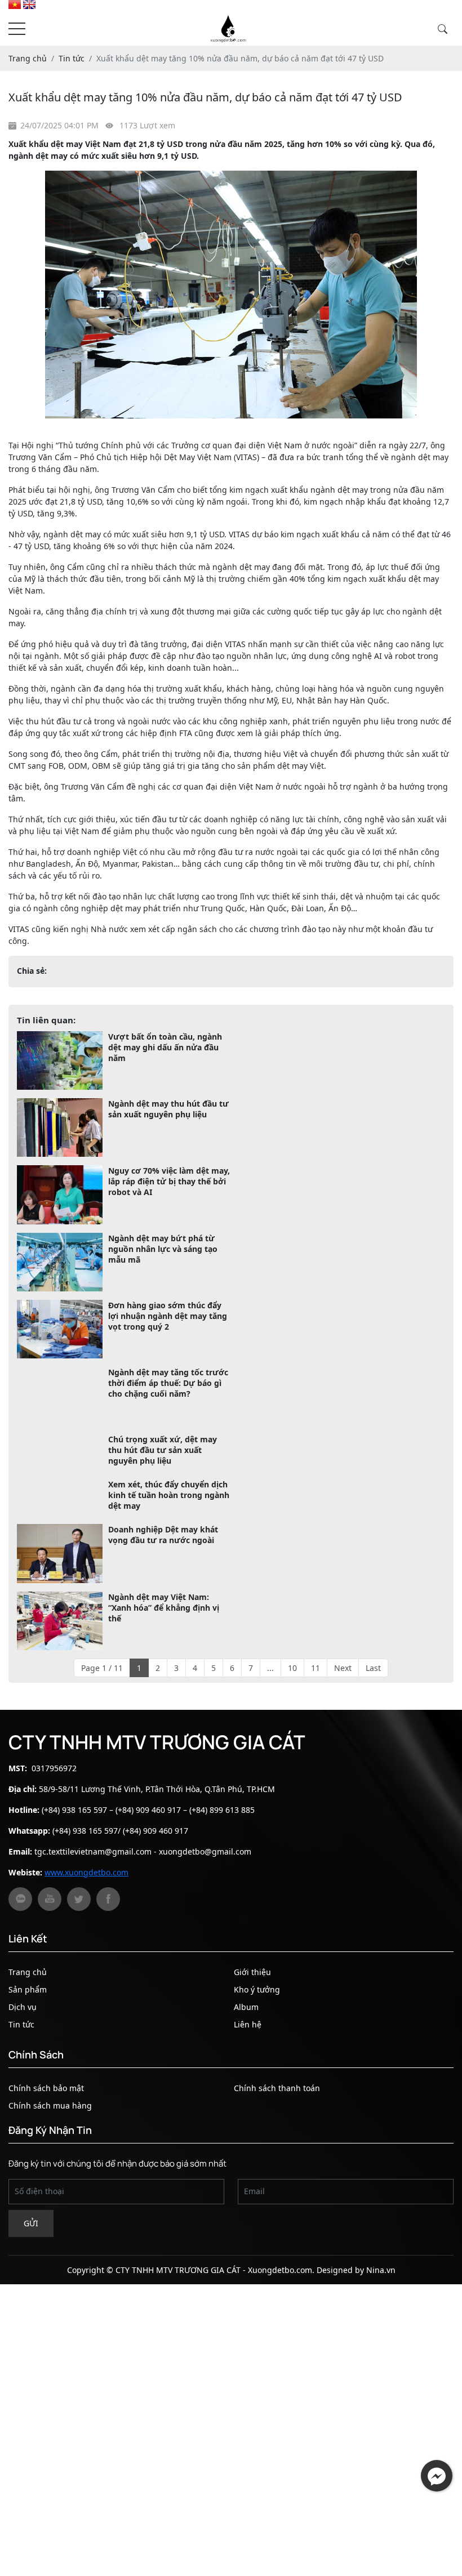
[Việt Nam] (15, 6)
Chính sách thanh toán (277, 2132)
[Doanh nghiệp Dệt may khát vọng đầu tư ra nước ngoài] (60, 1598)
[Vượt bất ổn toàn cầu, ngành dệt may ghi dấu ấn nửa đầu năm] (60, 1060)
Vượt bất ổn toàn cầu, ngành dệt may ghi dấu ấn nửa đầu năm (165, 1047)
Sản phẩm (28, 2033)
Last (373, 1712)
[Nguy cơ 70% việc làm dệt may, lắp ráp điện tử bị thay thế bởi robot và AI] (60, 1195)
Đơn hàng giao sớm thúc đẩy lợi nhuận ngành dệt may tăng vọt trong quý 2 (168, 1316)
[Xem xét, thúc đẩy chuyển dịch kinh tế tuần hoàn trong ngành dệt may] (60, 1531)
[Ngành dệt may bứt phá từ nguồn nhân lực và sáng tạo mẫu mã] (60, 1262)
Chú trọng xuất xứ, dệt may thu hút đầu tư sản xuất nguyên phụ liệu (163, 1450)
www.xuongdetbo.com (86, 1916)
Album (246, 2051)
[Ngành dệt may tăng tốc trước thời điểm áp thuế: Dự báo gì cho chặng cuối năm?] (60, 1396)
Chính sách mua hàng (50, 2149)
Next (343, 1712)
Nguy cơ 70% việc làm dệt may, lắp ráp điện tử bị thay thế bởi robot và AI (169, 1181)
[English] (29, 6)
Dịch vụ (23, 2051)
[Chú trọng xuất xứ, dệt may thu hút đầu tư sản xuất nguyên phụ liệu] (60, 1463)
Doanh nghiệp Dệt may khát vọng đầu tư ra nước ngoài (163, 1579)
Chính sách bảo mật (46, 2132)
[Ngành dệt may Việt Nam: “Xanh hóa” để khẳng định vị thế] (60, 1665)
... (270, 1712)
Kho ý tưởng (257, 2033)
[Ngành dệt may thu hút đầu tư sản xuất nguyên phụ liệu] (60, 1127)
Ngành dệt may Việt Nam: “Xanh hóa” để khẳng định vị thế (164, 1652)
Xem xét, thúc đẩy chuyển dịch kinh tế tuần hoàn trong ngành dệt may (169, 1517)
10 (292, 1712)
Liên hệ (248, 2068)
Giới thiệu (252, 2016)
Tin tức (21, 2068)
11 (316, 1712)
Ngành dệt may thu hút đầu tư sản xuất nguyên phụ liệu (168, 1109)
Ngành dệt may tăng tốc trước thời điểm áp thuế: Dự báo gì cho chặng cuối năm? (168, 1383)
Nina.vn (381, 2314)
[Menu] (17, 29)
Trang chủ (28, 2016)
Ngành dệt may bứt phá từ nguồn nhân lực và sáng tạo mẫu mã (163, 1249)
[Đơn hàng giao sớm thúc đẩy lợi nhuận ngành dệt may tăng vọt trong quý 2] (60, 1329)
